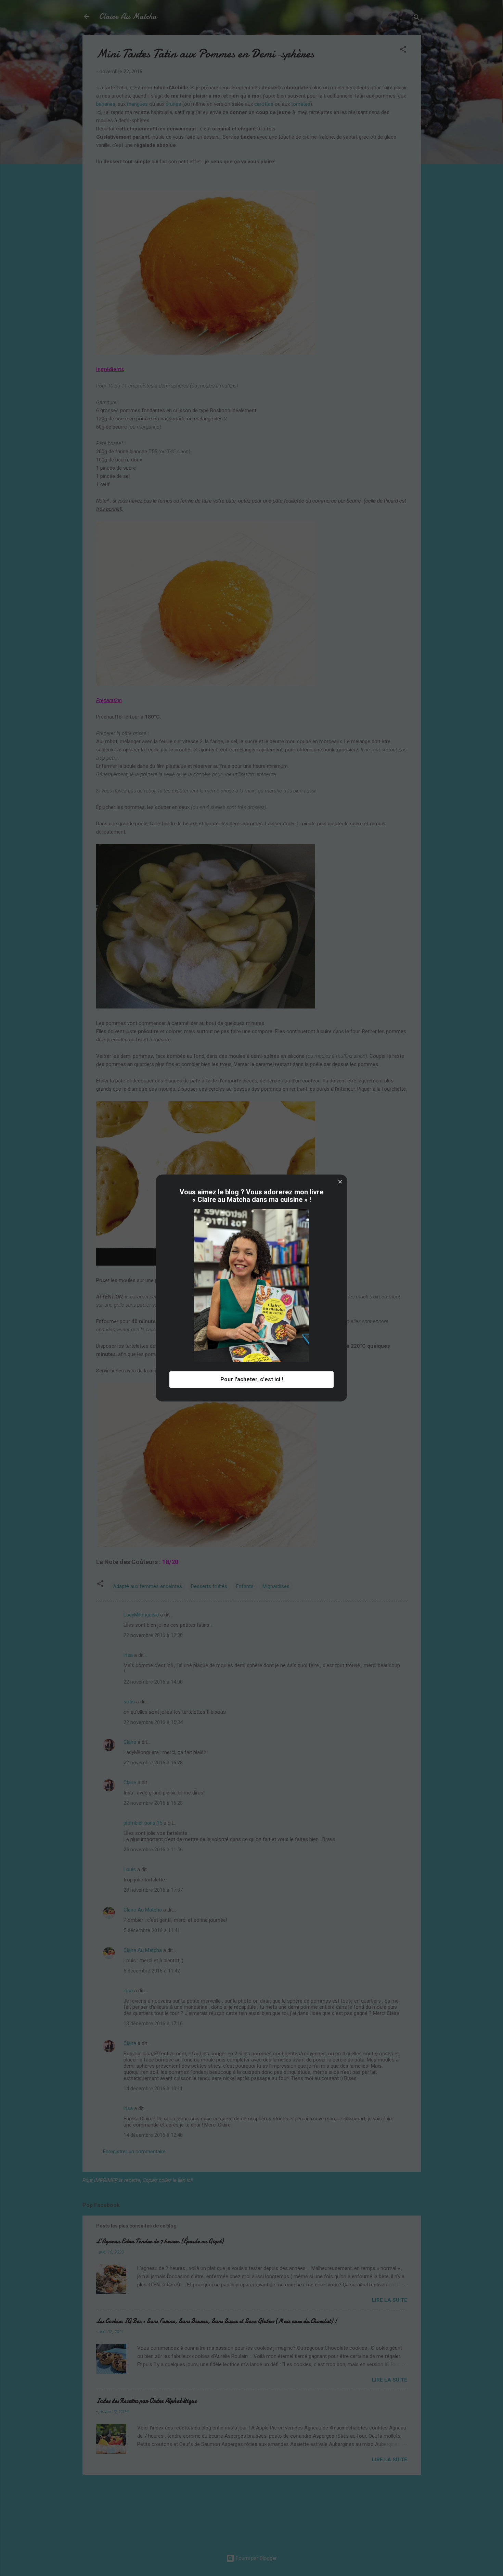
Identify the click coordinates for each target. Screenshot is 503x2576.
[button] (340, 1182)
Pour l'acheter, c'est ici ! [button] (252, 1379)
